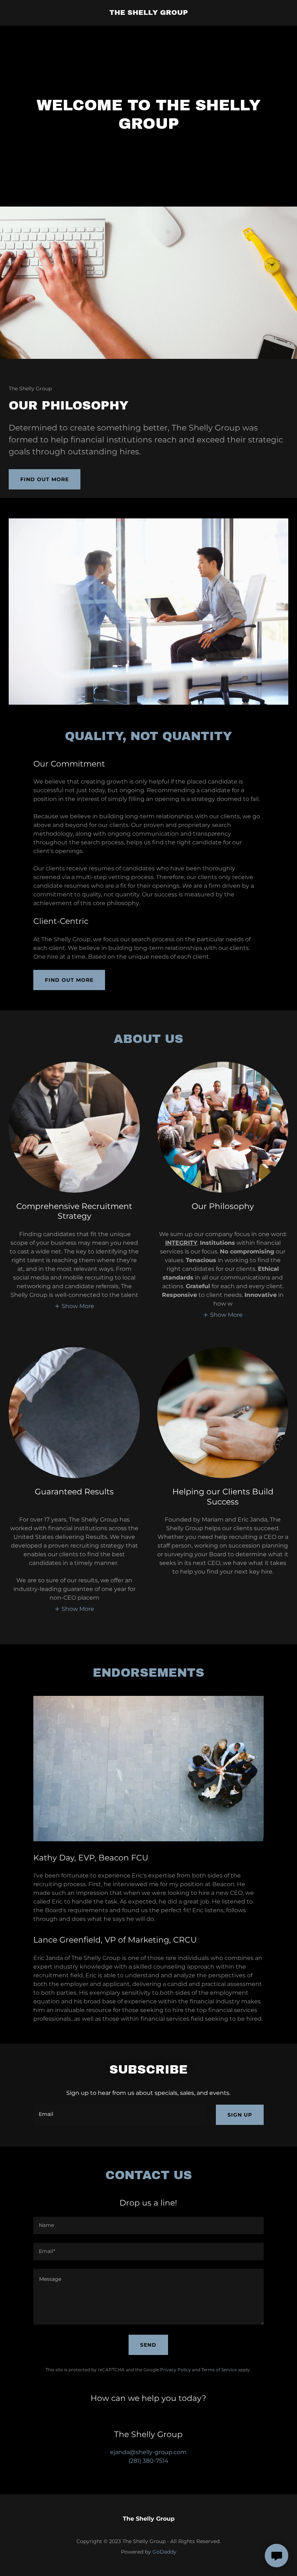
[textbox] (120, 2115)
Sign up (240, 2115)
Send (148, 2345)
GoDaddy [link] (164, 2552)
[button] (74, 1306)
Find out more (45, 479)
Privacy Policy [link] (175, 2370)
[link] (149, 13)
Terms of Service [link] (219, 2370)
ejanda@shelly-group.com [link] (148, 2452)
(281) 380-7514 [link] (148, 2461)
